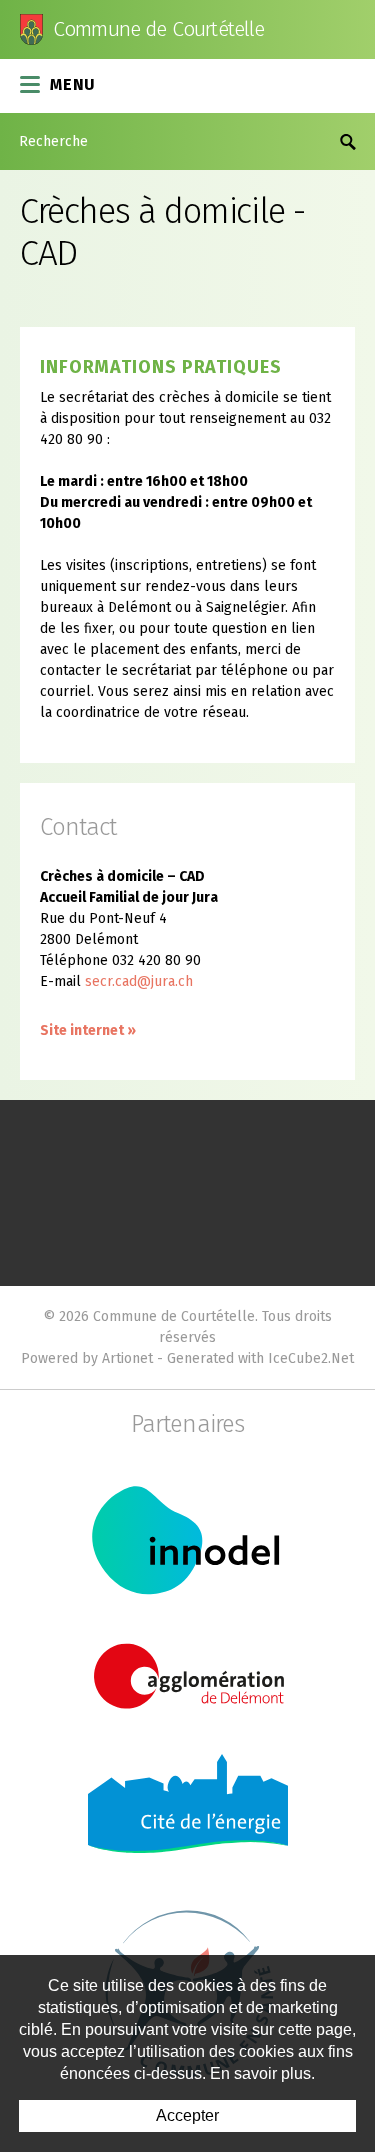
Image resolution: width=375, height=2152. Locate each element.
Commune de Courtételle (159, 29)
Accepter (187, 2115)
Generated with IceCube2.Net (260, 1358)
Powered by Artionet (87, 1358)
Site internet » (88, 1030)
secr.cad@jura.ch (139, 981)
